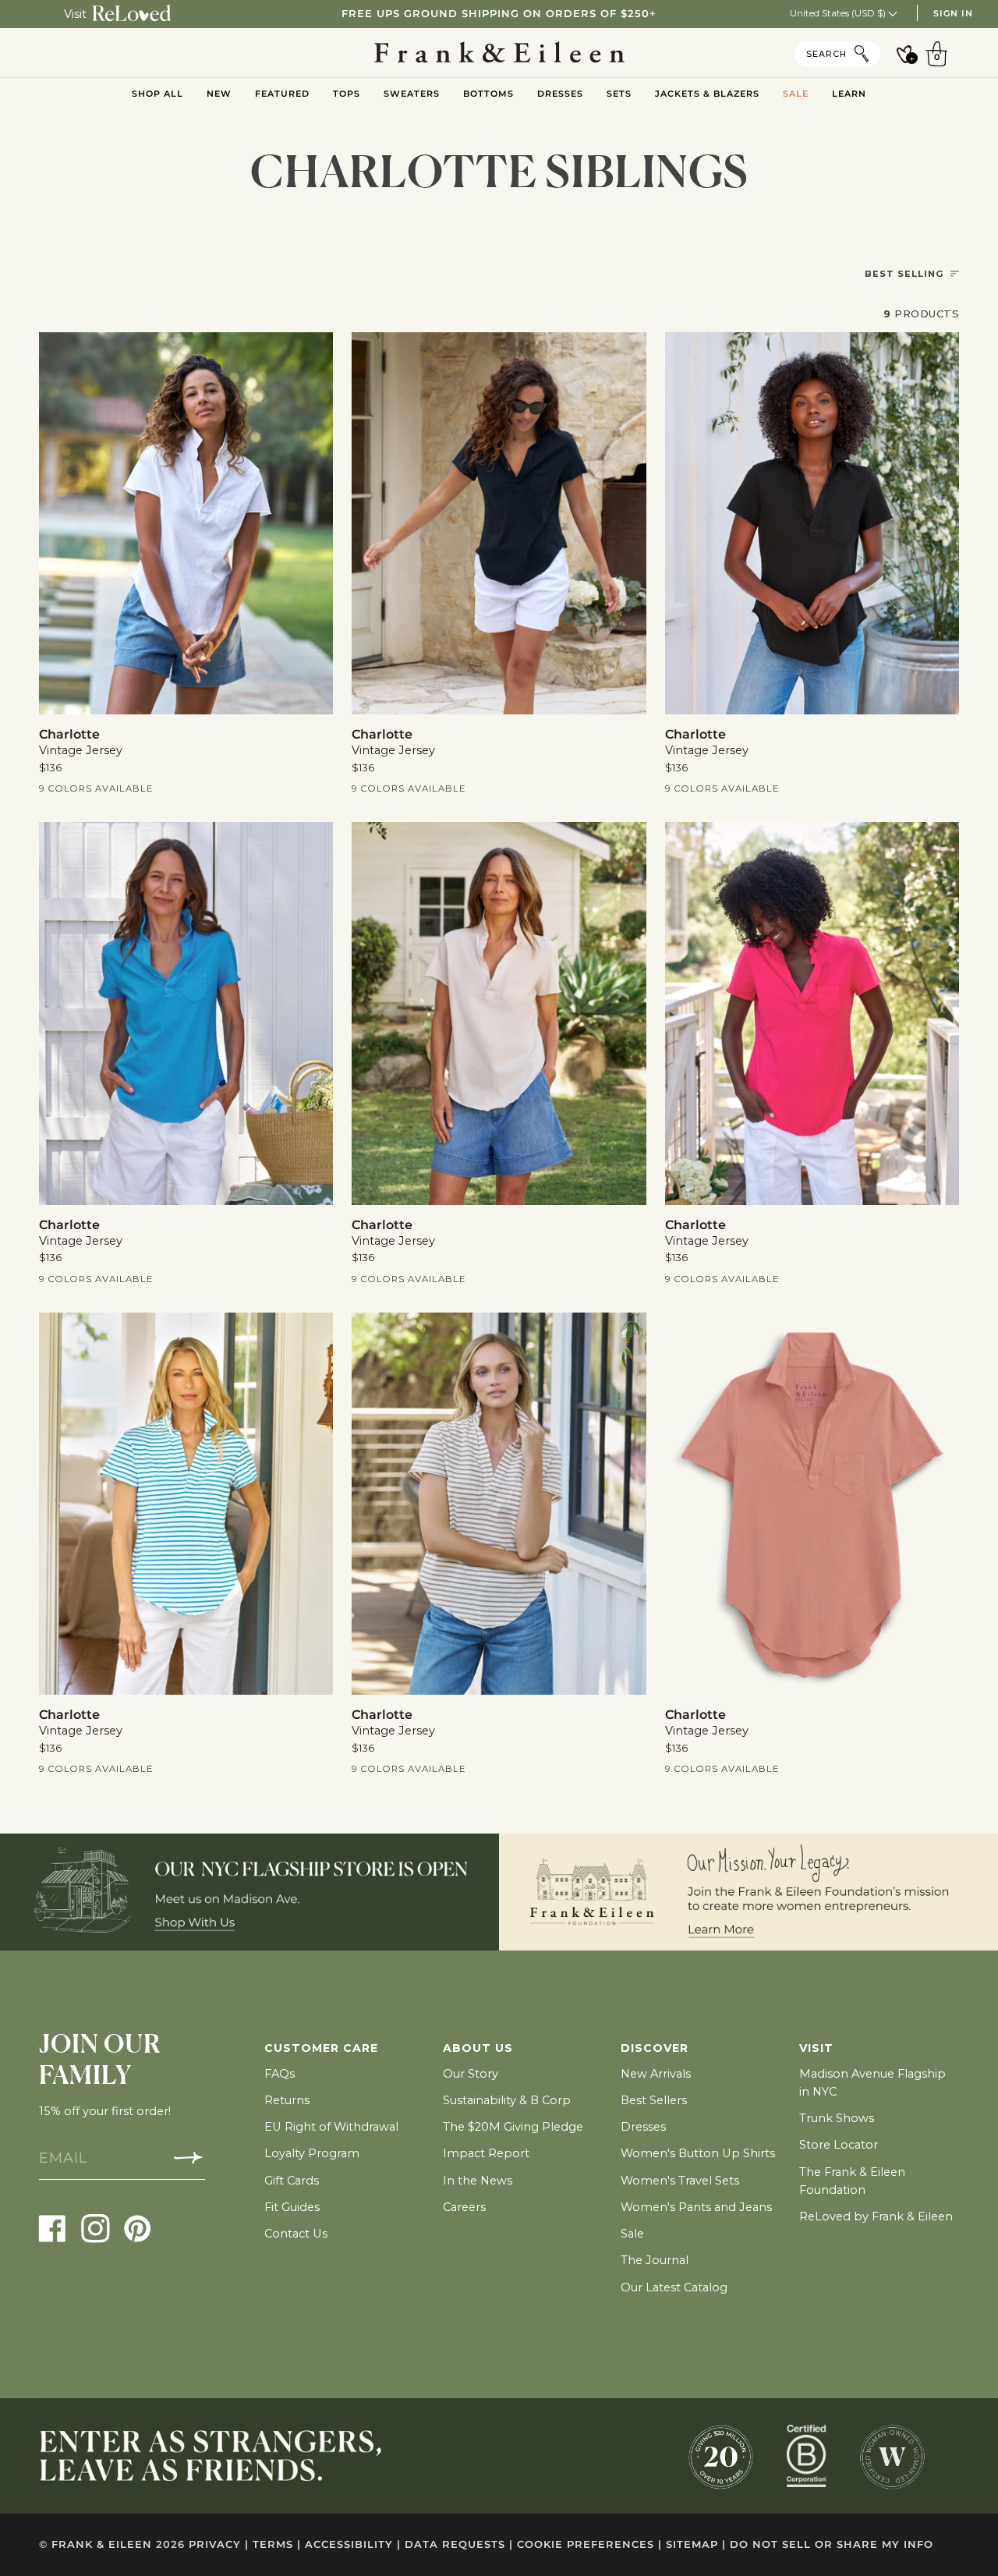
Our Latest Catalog (674, 2287)
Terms (277, 2544)
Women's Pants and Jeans (696, 2207)
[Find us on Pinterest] (138, 2228)
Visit (75, 14)
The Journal (655, 2260)
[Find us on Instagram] (96, 2228)
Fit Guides (292, 2207)
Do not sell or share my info (832, 2544)
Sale (632, 2234)
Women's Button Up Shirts (698, 2153)
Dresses (643, 2127)
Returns (287, 2100)
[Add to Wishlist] (311, 355)
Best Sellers (654, 2100)
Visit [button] (816, 2048)
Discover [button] (655, 2048)
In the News (478, 2181)
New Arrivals (656, 2074)
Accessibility (353, 2544)
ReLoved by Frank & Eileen (876, 2216)
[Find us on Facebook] (53, 2228)
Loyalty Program (312, 2153)
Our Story (471, 2074)
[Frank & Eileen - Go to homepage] (499, 53)
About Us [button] (478, 2048)
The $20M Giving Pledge (513, 2127)
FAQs (280, 2074)
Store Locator (839, 2145)
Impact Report (486, 2153)
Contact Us (296, 2234)
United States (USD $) (839, 13)
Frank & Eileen (102, 2544)
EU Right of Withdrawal (331, 2127)
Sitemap (696, 2544)
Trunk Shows (837, 2118)
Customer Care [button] (321, 2048)
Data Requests (459, 2544)
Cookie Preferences (589, 2544)
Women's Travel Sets (680, 2181)
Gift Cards (292, 2181)
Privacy (219, 2544)
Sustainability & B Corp (507, 2100)
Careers (464, 2207)
